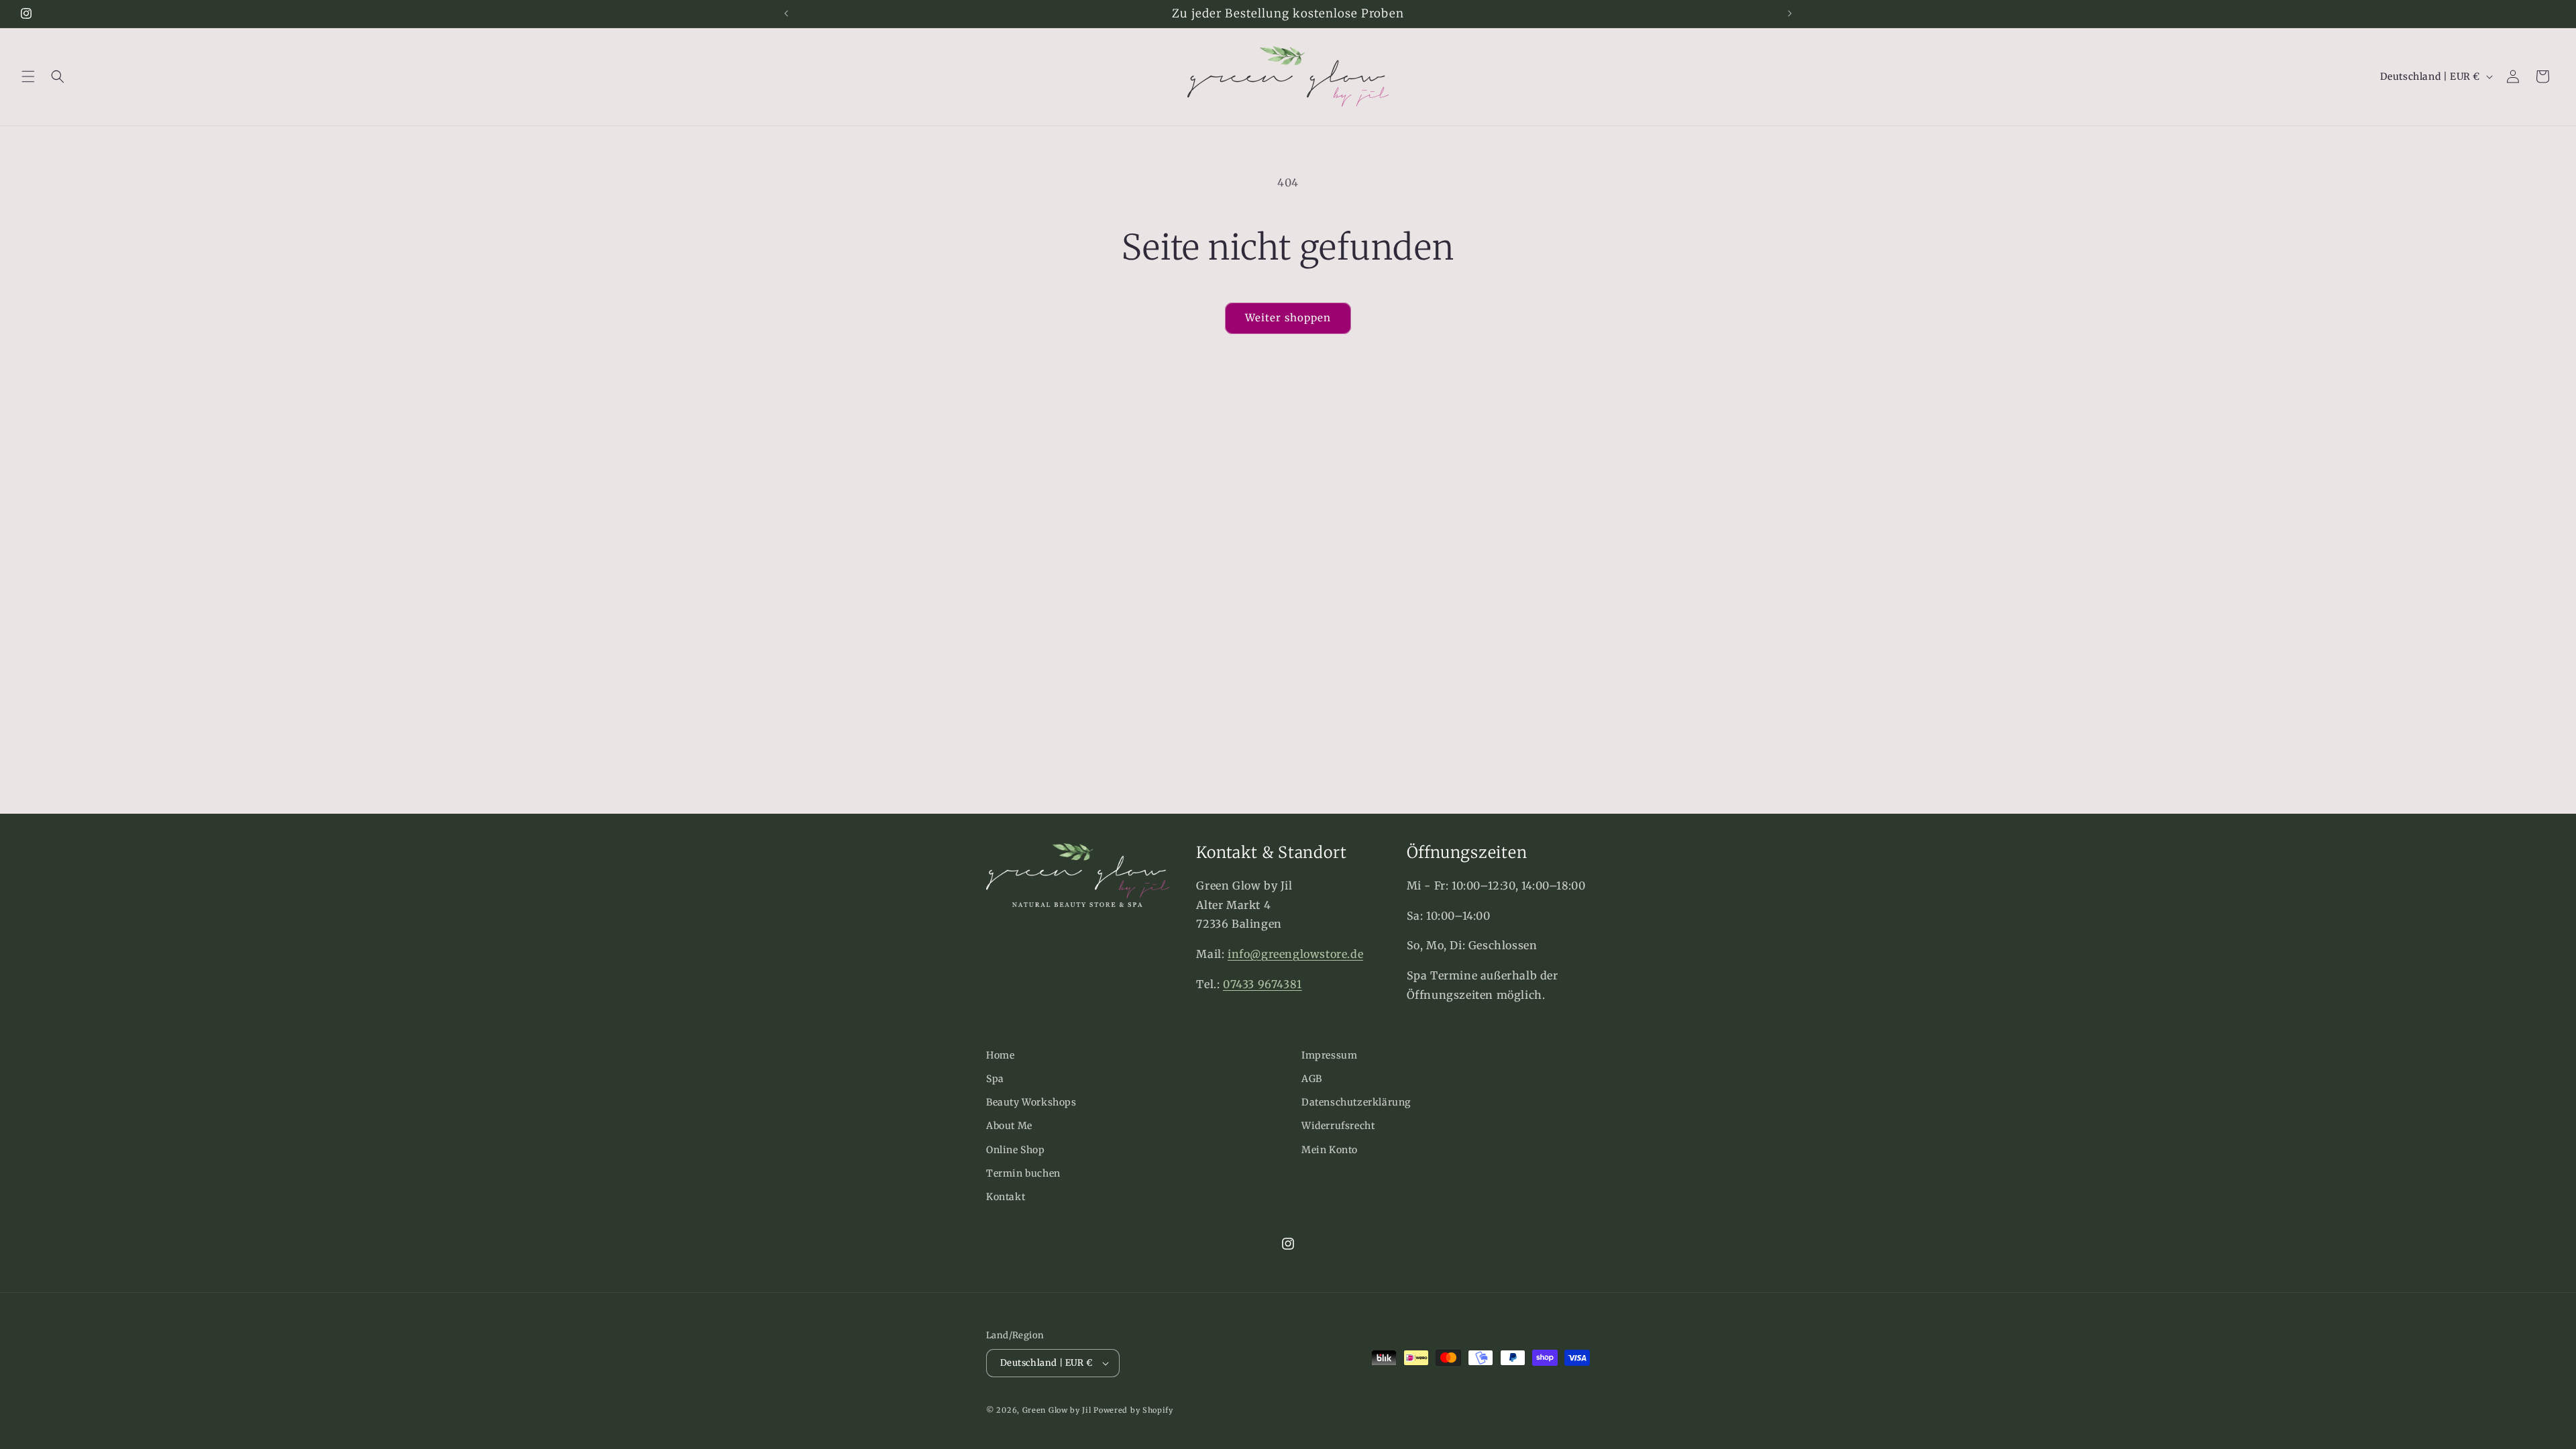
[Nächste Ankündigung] (1790, 13)
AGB (1312, 1079)
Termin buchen (1023, 1173)
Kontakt (1006, 1197)
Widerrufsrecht (1338, 1126)
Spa (995, 1079)
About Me (1009, 1126)
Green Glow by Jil (1057, 1410)
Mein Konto (1330, 1150)
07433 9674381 (1263, 984)
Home (1000, 1055)
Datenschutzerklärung (1356, 1102)
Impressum (1329, 1055)
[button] (28, 76)
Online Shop (1016, 1150)
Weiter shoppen (1288, 318)
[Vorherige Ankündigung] (786, 13)
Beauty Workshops (1031, 1102)
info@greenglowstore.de (1295, 954)
